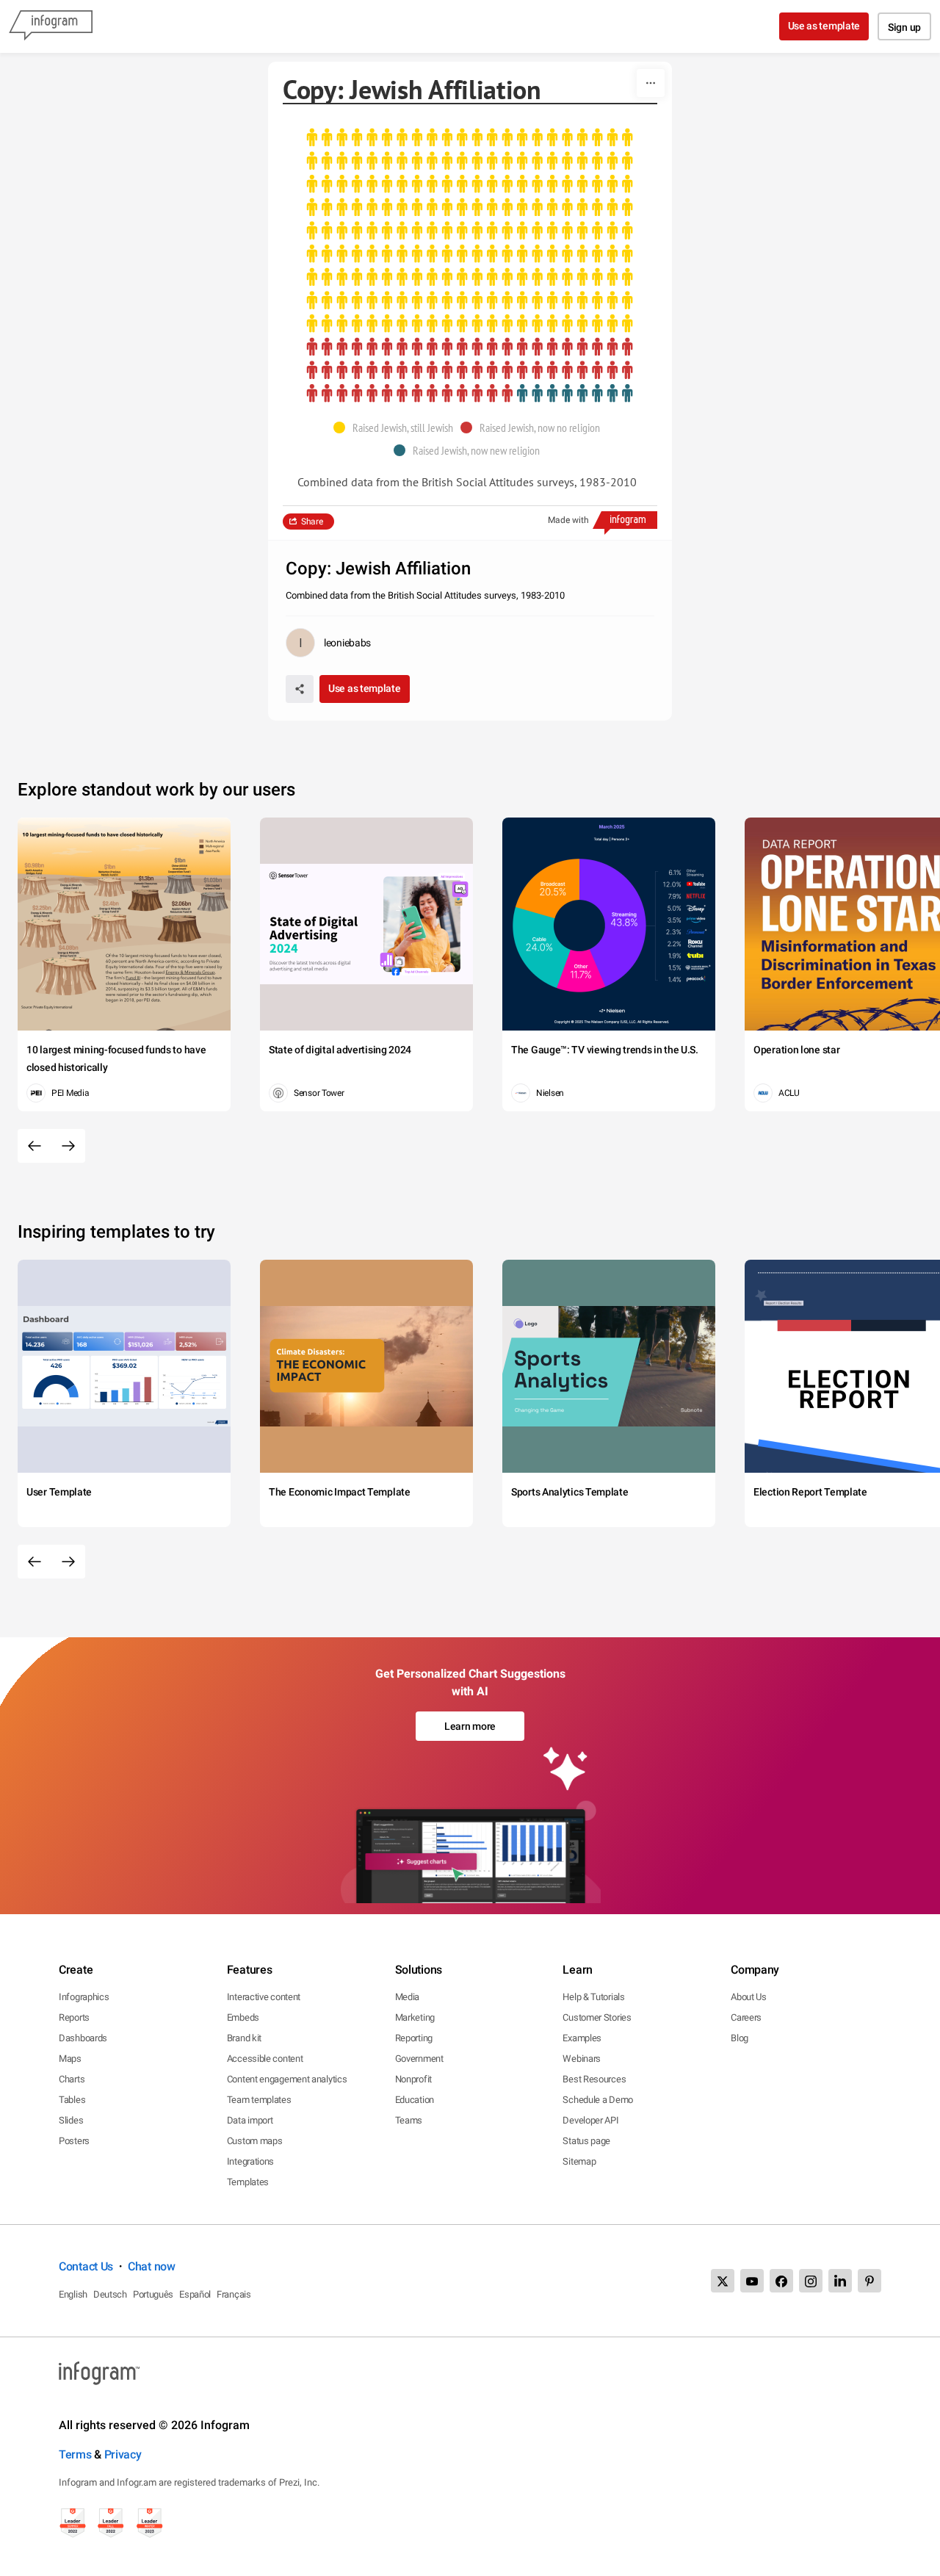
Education (415, 2100)
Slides (71, 2120)
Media (408, 1997)
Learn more (470, 1726)
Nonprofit (413, 2079)
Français (234, 2294)
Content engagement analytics (287, 2079)
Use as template (824, 26)
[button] (397, 427)
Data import (250, 2120)
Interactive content (264, 1997)
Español (195, 2294)
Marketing (415, 2017)
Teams (409, 2120)
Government (419, 2059)
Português (153, 2294)
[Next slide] (68, 1146)
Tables (72, 2100)
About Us (749, 1997)
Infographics (84, 1997)
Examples (582, 2038)
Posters (74, 2141)
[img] (470, 231)
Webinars (582, 2059)
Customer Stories (597, 2017)
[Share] (300, 689)
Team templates (259, 2100)
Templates (248, 2182)
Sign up (904, 27)
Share (312, 522)
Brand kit (244, 2038)
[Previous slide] (35, 1146)
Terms (75, 2454)
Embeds (243, 2017)
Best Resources (594, 2079)
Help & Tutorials (593, 1997)
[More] (651, 83)
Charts (72, 2079)
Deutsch (110, 2294)
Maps (70, 2059)
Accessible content (265, 2059)
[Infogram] (51, 26)
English (73, 2294)
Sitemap (579, 2161)
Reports (74, 2017)
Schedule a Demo (598, 2100)
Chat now (152, 2266)
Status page (586, 2141)
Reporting (414, 2038)
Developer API (590, 2120)
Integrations (250, 2161)
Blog (740, 2038)
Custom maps (255, 2141)
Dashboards (83, 2038)
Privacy (123, 2454)
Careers (746, 2017)
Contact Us (86, 2266)
